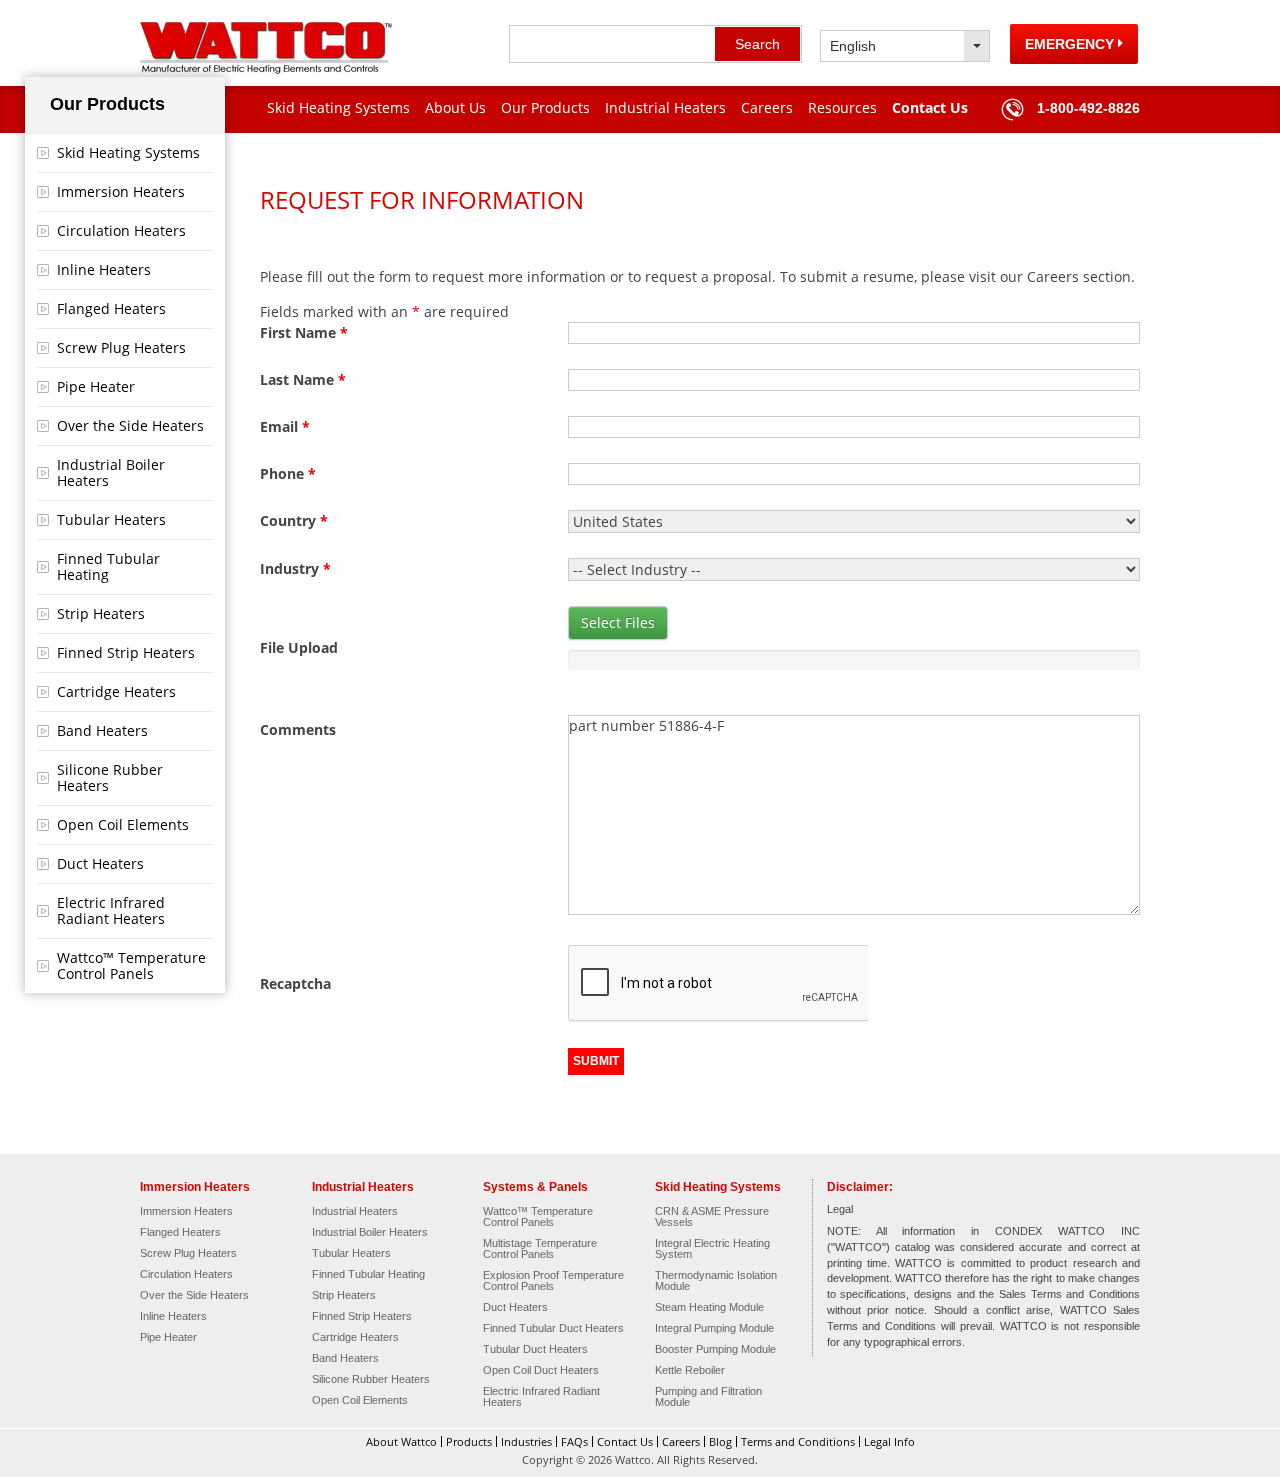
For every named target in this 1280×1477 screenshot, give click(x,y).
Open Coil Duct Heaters (541, 1370)
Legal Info (889, 1441)
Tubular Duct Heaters (535, 1349)
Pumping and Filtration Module (708, 1397)
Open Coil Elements (123, 824)
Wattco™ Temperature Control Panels (131, 965)
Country (294, 520)
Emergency (1071, 44)
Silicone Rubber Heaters (110, 777)
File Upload (299, 647)
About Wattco (401, 1441)
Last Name (303, 379)
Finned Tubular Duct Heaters (553, 1328)
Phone (288, 473)
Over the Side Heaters (130, 425)
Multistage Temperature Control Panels (540, 1249)
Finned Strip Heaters (126, 652)
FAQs (574, 1441)
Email (285, 426)
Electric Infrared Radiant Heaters (111, 910)
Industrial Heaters (665, 107)
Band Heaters (102, 730)
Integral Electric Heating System (712, 1249)
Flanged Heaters (111, 308)
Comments (298, 729)
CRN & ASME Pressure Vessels (712, 1217)
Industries (526, 1441)
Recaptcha (295, 983)
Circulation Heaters (121, 230)
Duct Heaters (100, 863)
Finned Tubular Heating (108, 566)
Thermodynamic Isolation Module (716, 1281)
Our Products (545, 107)
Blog (720, 1441)
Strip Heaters (101, 613)
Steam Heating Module (709, 1307)
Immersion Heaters (121, 191)
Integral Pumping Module (714, 1328)
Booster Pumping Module (715, 1349)
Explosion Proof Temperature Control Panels (553, 1281)
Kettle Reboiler (690, 1370)
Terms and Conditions (798, 1441)
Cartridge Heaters (116, 691)
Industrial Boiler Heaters (111, 472)
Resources (842, 107)
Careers (767, 107)
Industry (295, 568)
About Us (455, 107)
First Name (304, 332)
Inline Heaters (104, 269)
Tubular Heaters (111, 519)
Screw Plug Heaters (121, 347)
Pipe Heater (96, 386)
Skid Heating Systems (338, 107)
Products (469, 1441)
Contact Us (930, 107)
